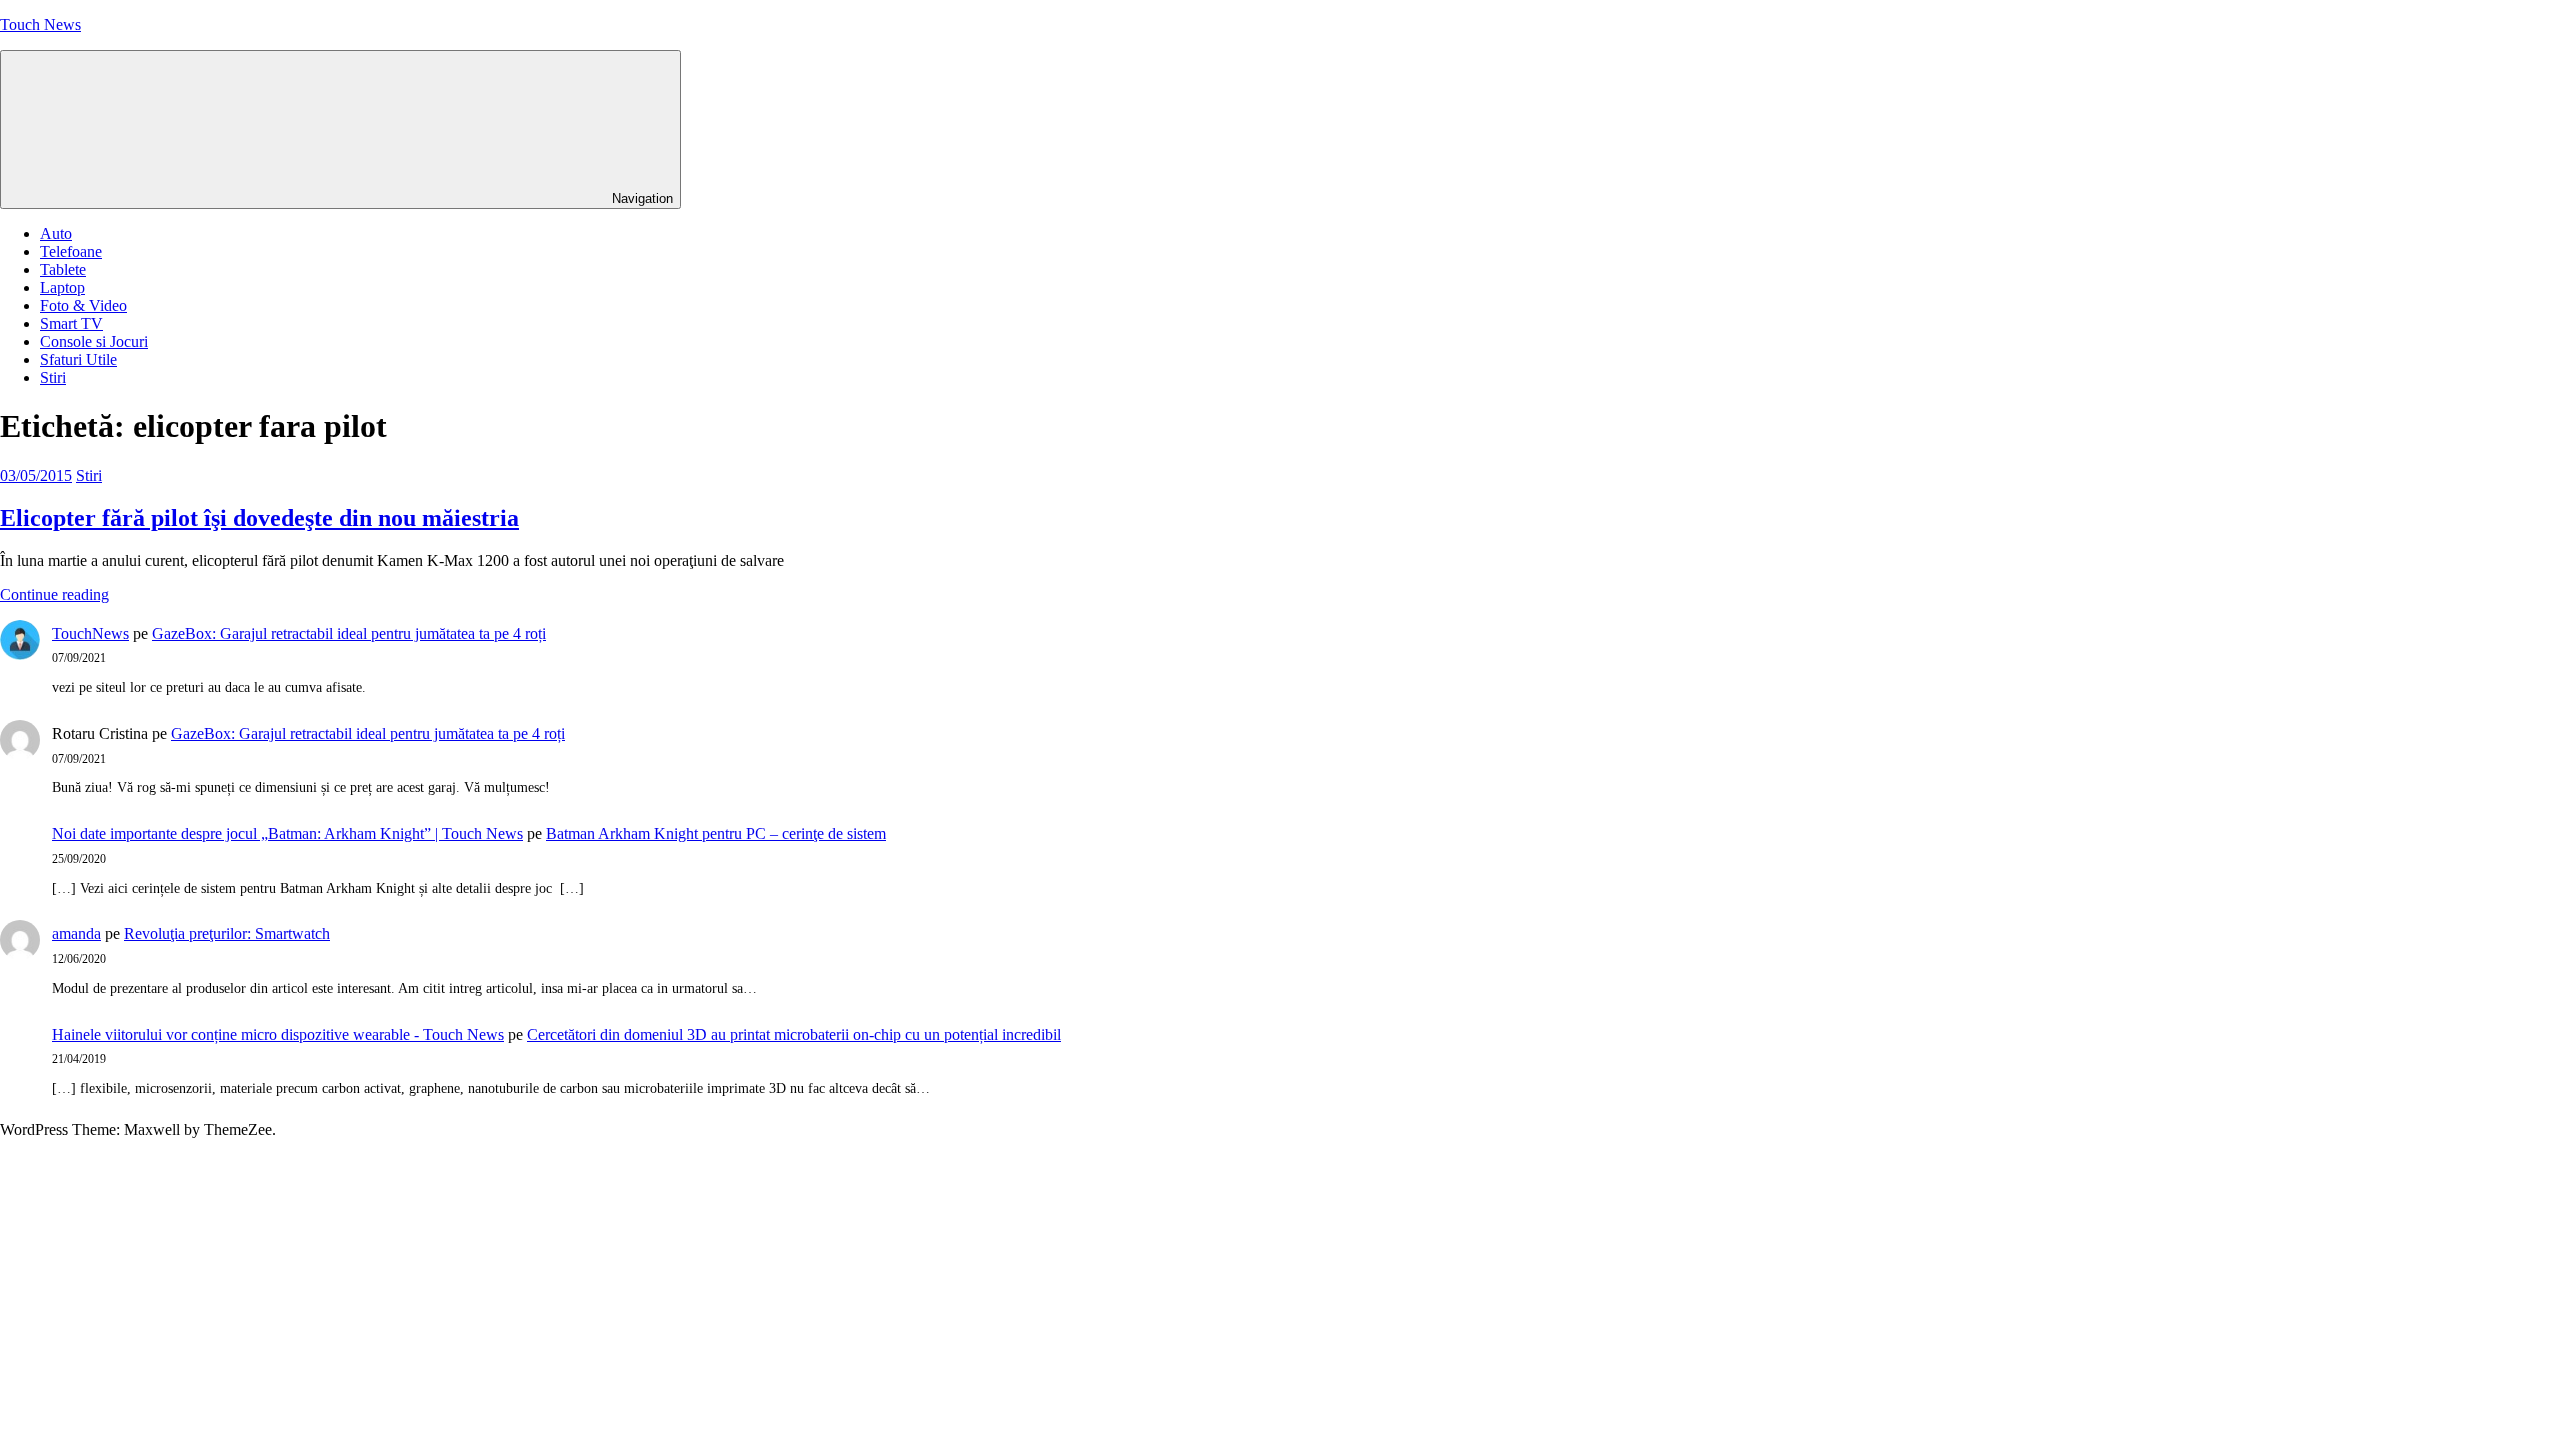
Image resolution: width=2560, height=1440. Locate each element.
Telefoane (71, 251)
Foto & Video (83, 305)
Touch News (40, 24)
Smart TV (71, 323)
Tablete (63, 269)
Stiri (53, 377)
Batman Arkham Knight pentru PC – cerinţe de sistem (716, 833)
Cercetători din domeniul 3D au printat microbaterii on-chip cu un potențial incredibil (794, 1034)
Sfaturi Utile (78, 359)
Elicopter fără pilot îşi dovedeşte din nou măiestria (259, 518)
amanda (76, 933)
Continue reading (54, 594)
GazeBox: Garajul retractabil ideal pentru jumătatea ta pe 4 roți (349, 633)
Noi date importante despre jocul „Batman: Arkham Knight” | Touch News (287, 833)
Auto (56, 233)
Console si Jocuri (94, 341)
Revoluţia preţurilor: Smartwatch (227, 933)
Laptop (62, 287)
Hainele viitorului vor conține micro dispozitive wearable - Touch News (278, 1034)
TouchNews (90, 633)
